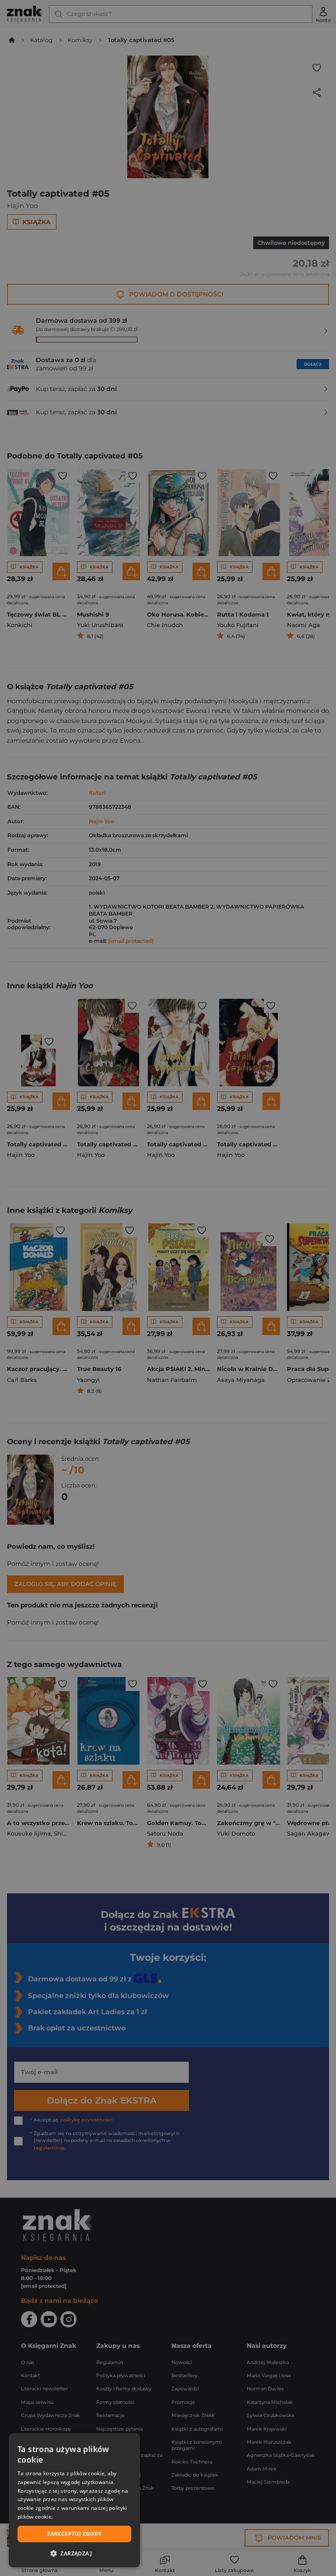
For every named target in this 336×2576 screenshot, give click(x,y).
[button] (74, 2553)
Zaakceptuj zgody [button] (74, 2534)
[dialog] (74, 2500)
